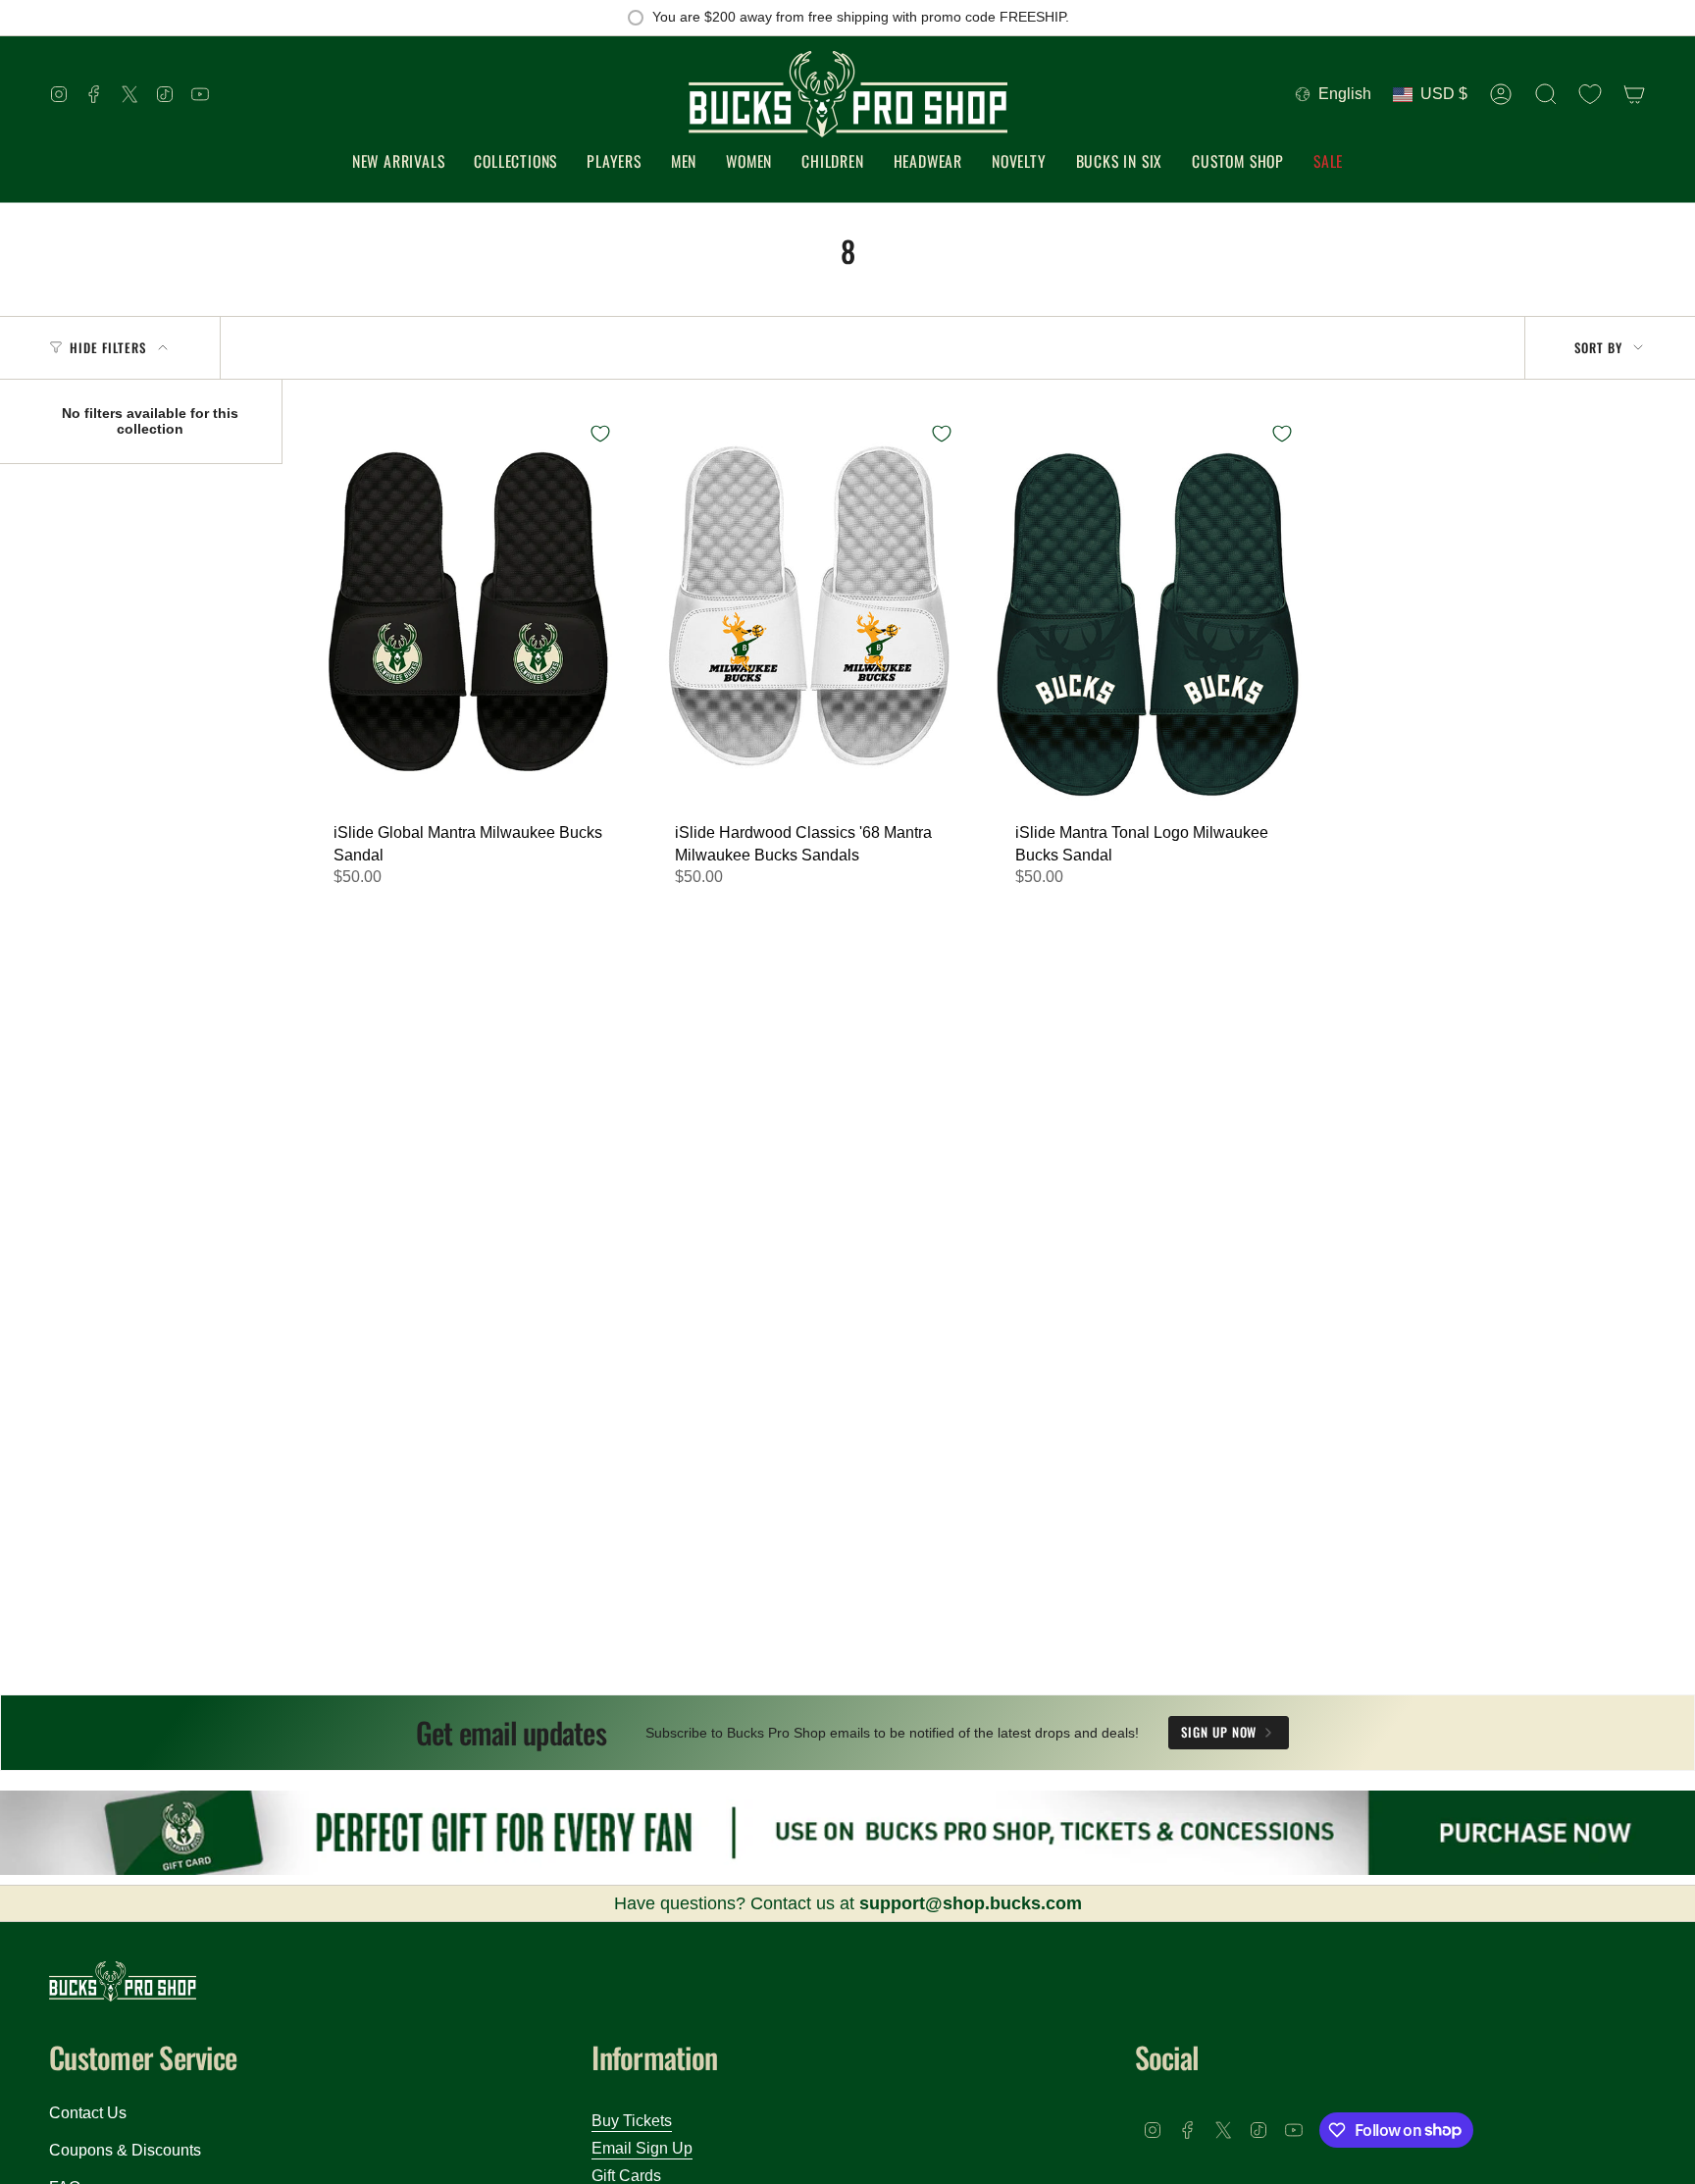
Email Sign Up (642, 2148)
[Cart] (1634, 94)
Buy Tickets (632, 2121)
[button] (515, 162)
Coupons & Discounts (125, 2150)
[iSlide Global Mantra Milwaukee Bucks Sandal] (469, 611)
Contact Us (88, 2113)
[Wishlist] (1590, 94)
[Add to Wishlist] (600, 434)
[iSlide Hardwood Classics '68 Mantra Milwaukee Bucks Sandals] (810, 611)
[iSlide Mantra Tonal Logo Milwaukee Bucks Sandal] (1151, 611)
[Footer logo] (123, 1981)
